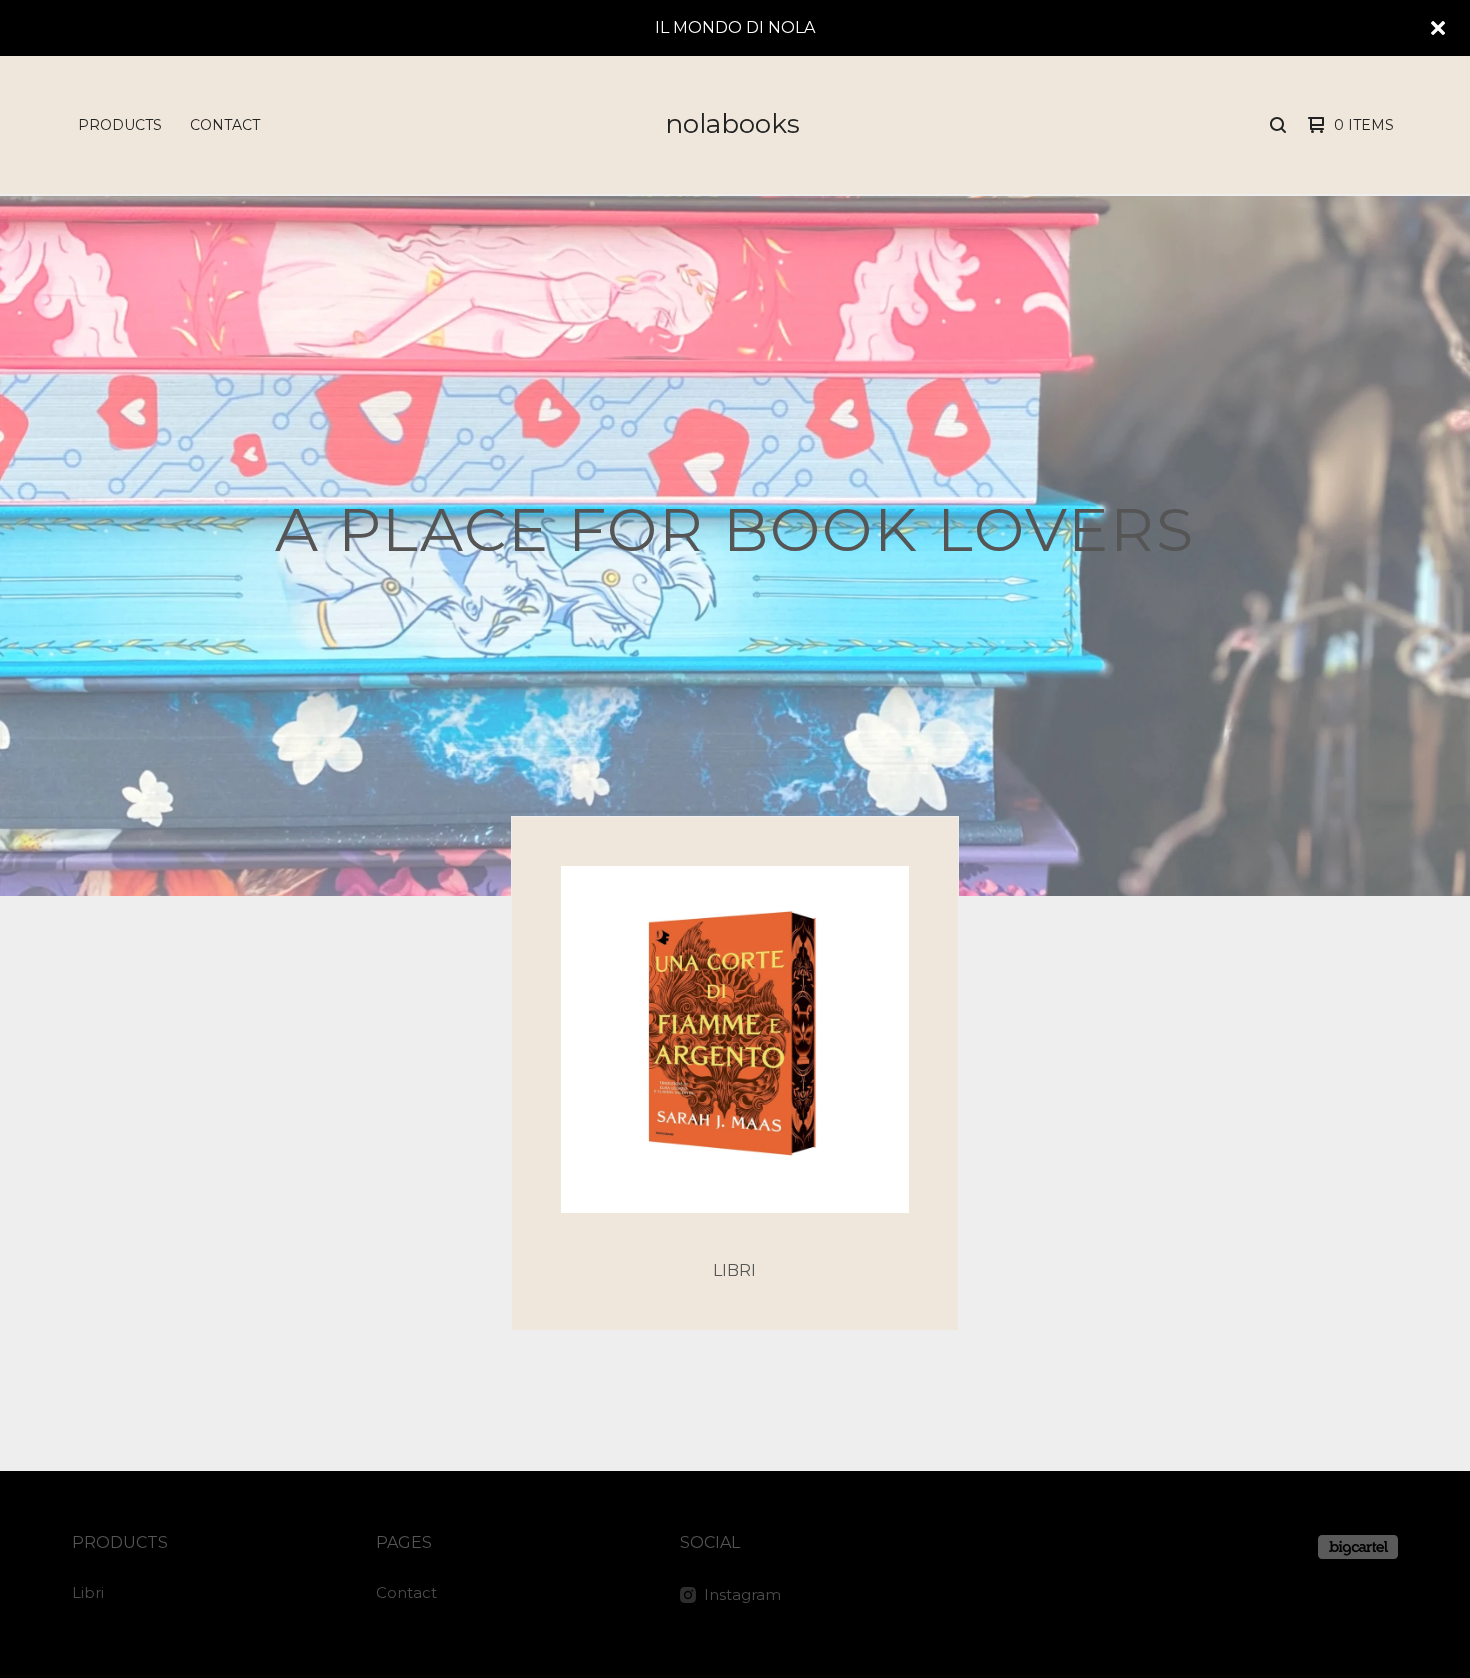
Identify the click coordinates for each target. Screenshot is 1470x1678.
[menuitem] (120, 125)
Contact (225, 125)
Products (120, 125)
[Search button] (1278, 125)
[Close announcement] (1438, 28)
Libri (88, 1592)
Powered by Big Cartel (1358, 1547)
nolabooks (732, 124)
